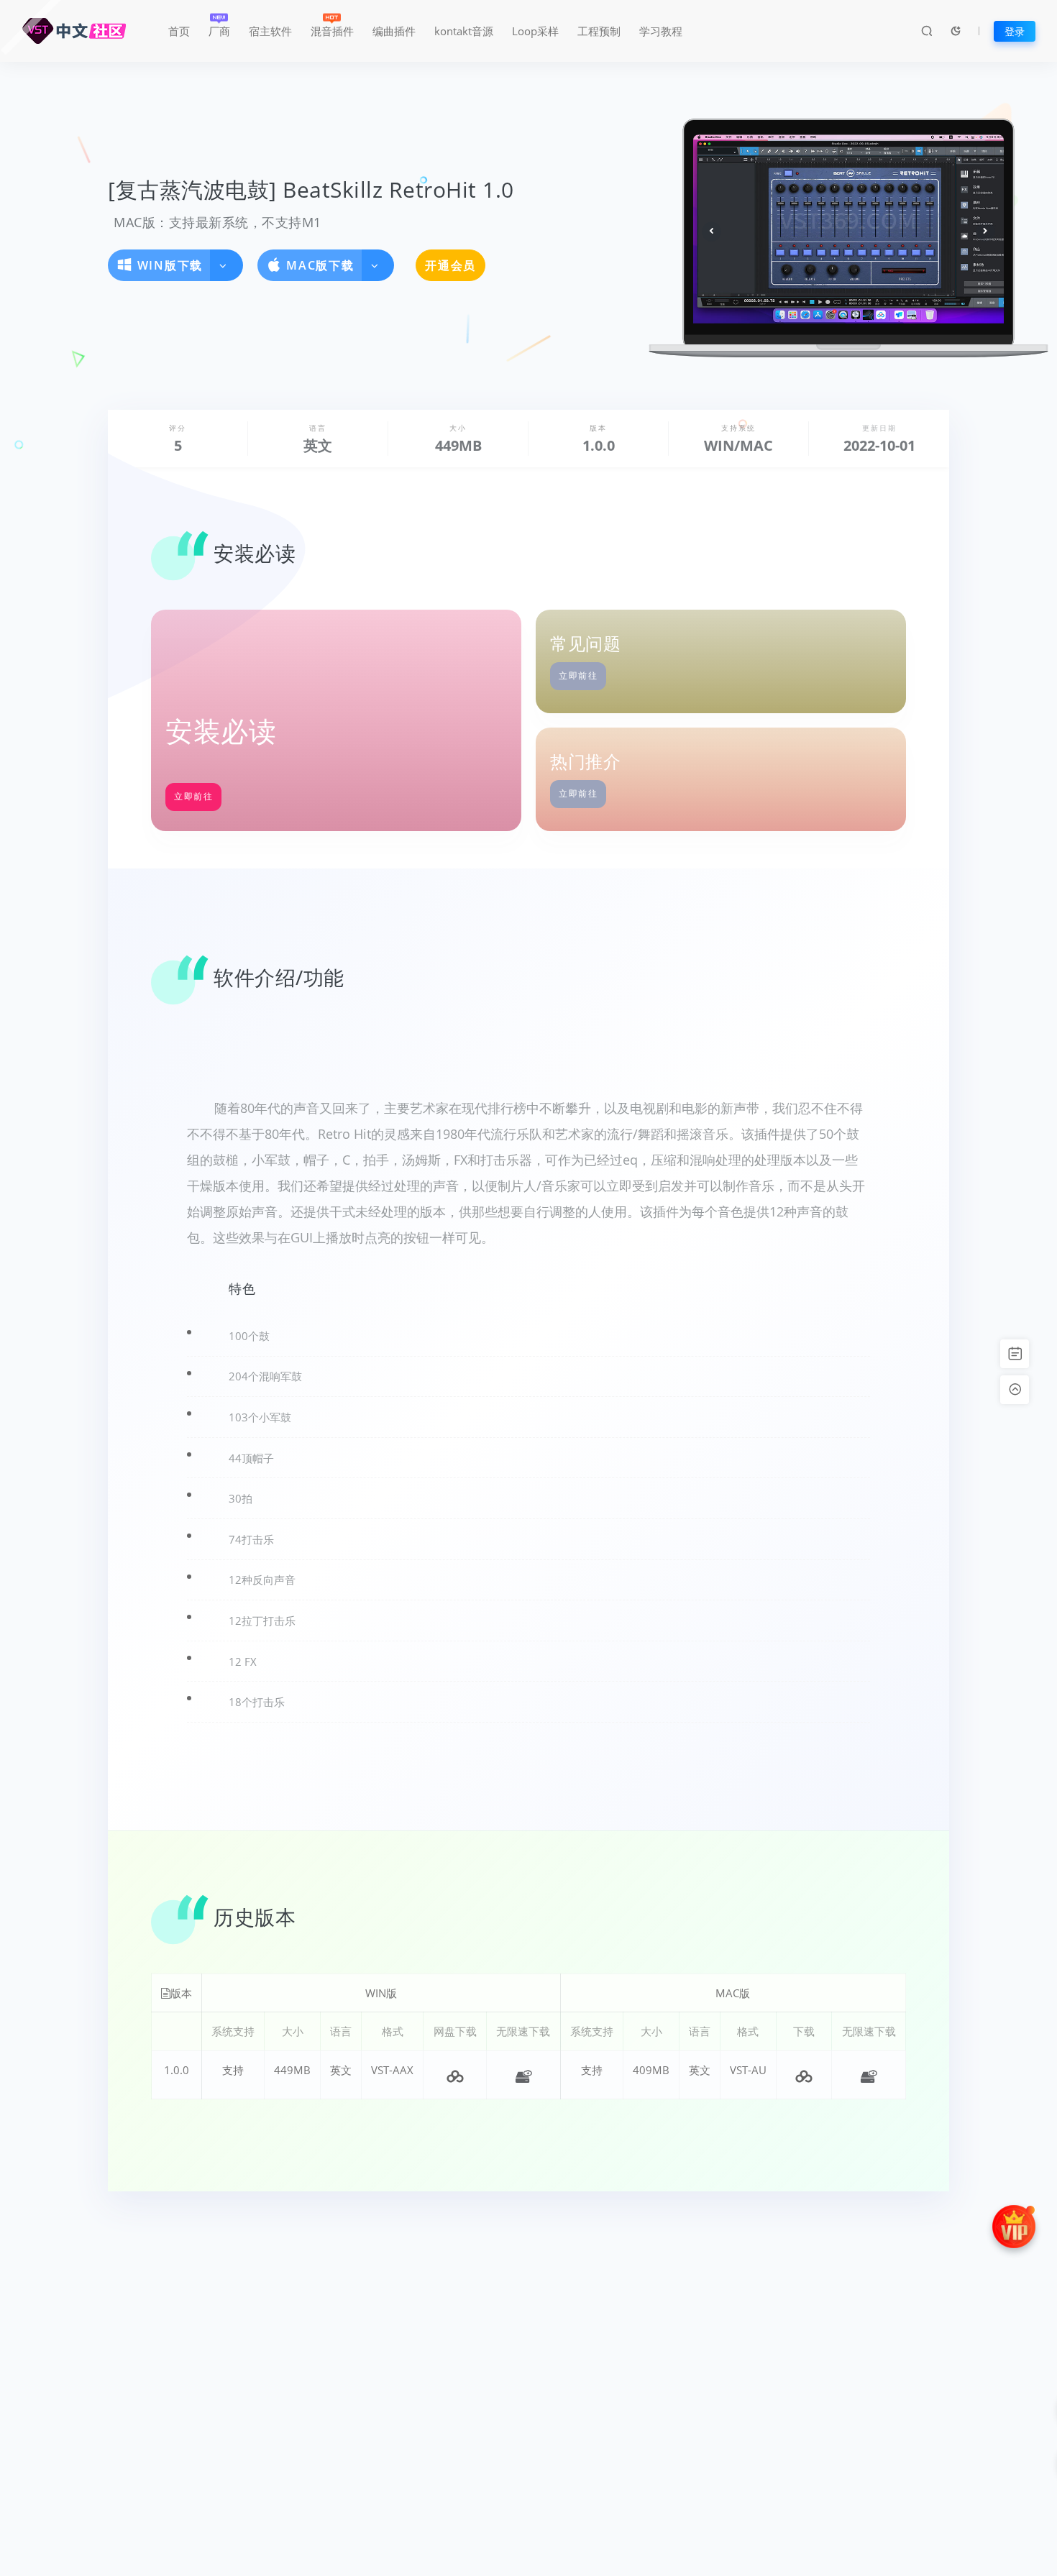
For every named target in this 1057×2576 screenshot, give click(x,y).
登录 (1015, 31)
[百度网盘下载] (455, 2075)
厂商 (219, 31)
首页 (179, 31)
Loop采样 (535, 31)
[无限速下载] (523, 2075)
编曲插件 (394, 31)
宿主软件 (270, 31)
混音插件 (332, 31)
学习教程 (661, 31)
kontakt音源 (464, 31)
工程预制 (599, 31)
